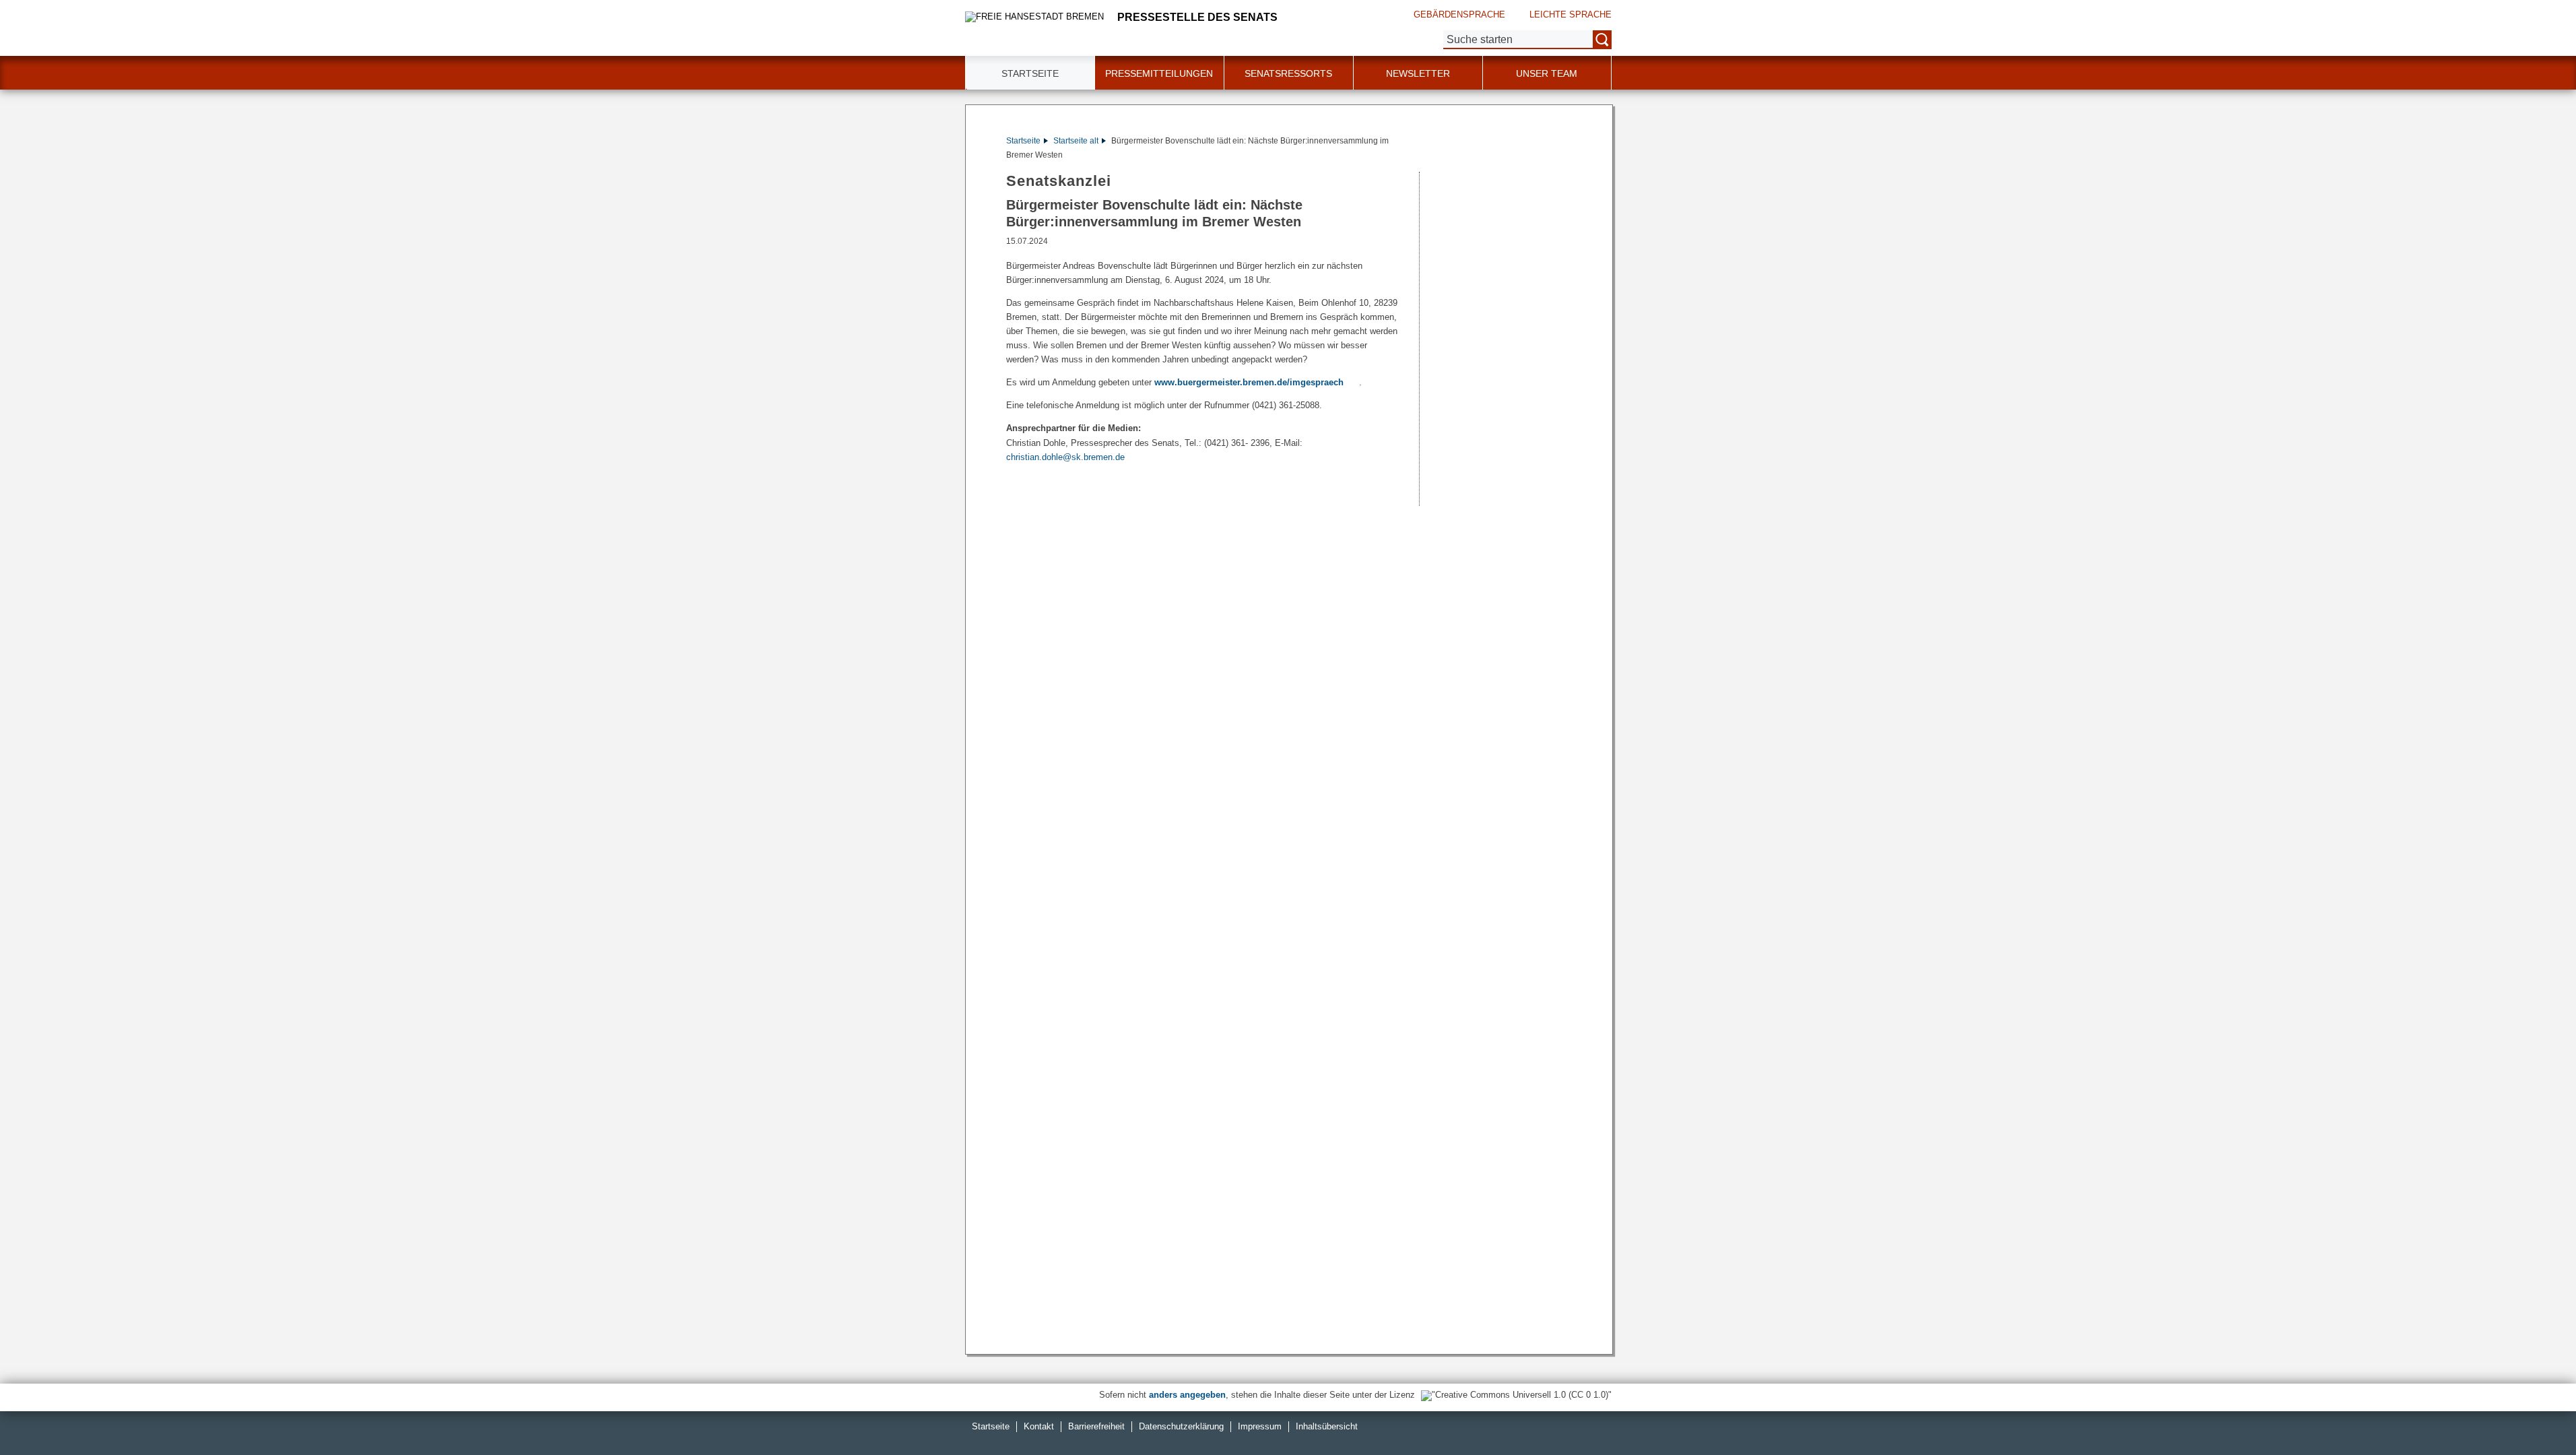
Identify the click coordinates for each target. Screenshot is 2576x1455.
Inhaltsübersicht (1327, 1426)
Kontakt (1039, 1426)
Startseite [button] (1030, 73)
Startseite (1023, 141)
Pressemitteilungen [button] (1159, 73)
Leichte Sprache (1571, 14)
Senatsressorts (1288, 73)
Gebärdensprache (1459, 14)
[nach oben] (2534, 1413)
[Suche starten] (1602, 40)
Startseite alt (1076, 141)
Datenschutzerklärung (1181, 1426)
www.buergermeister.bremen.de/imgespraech (1249, 382)
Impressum (1260, 1426)
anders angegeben (1187, 1395)
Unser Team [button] (1547, 73)
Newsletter (1418, 73)
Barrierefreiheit (1096, 1426)
